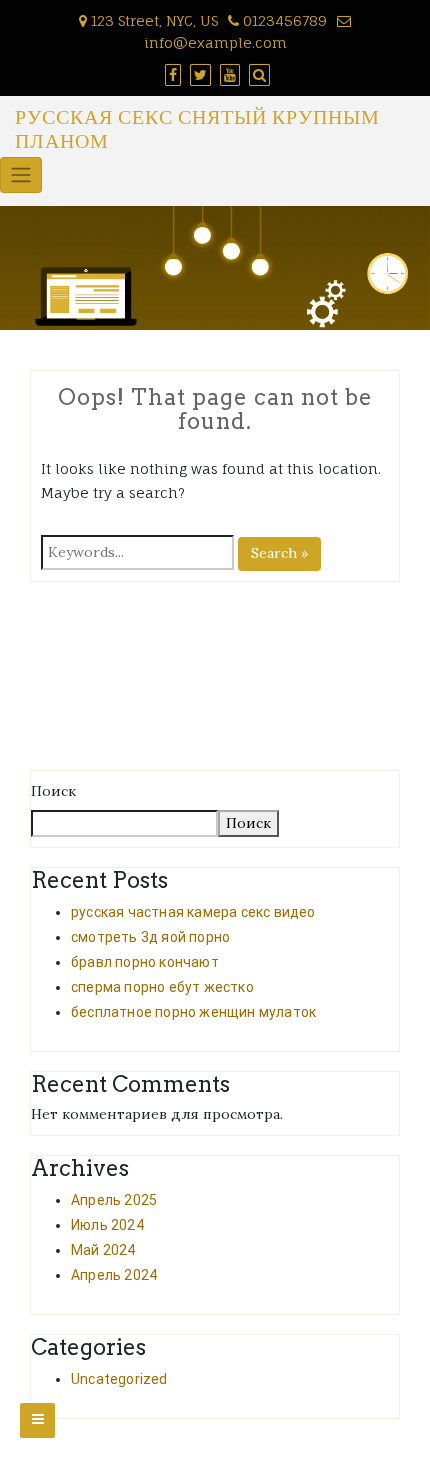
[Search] (257, 74)
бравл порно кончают (145, 962)
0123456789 (285, 20)
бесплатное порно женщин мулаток (193, 1012)
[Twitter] (198, 74)
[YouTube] (227, 74)
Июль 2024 (107, 1225)
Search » (279, 553)
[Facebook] (170, 74)
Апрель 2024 (114, 1275)
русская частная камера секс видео (193, 912)
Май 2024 (103, 1250)
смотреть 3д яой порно (150, 937)
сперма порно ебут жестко (162, 987)
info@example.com (215, 42)
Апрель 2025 (114, 1200)
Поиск (53, 791)
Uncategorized (119, 1379)
